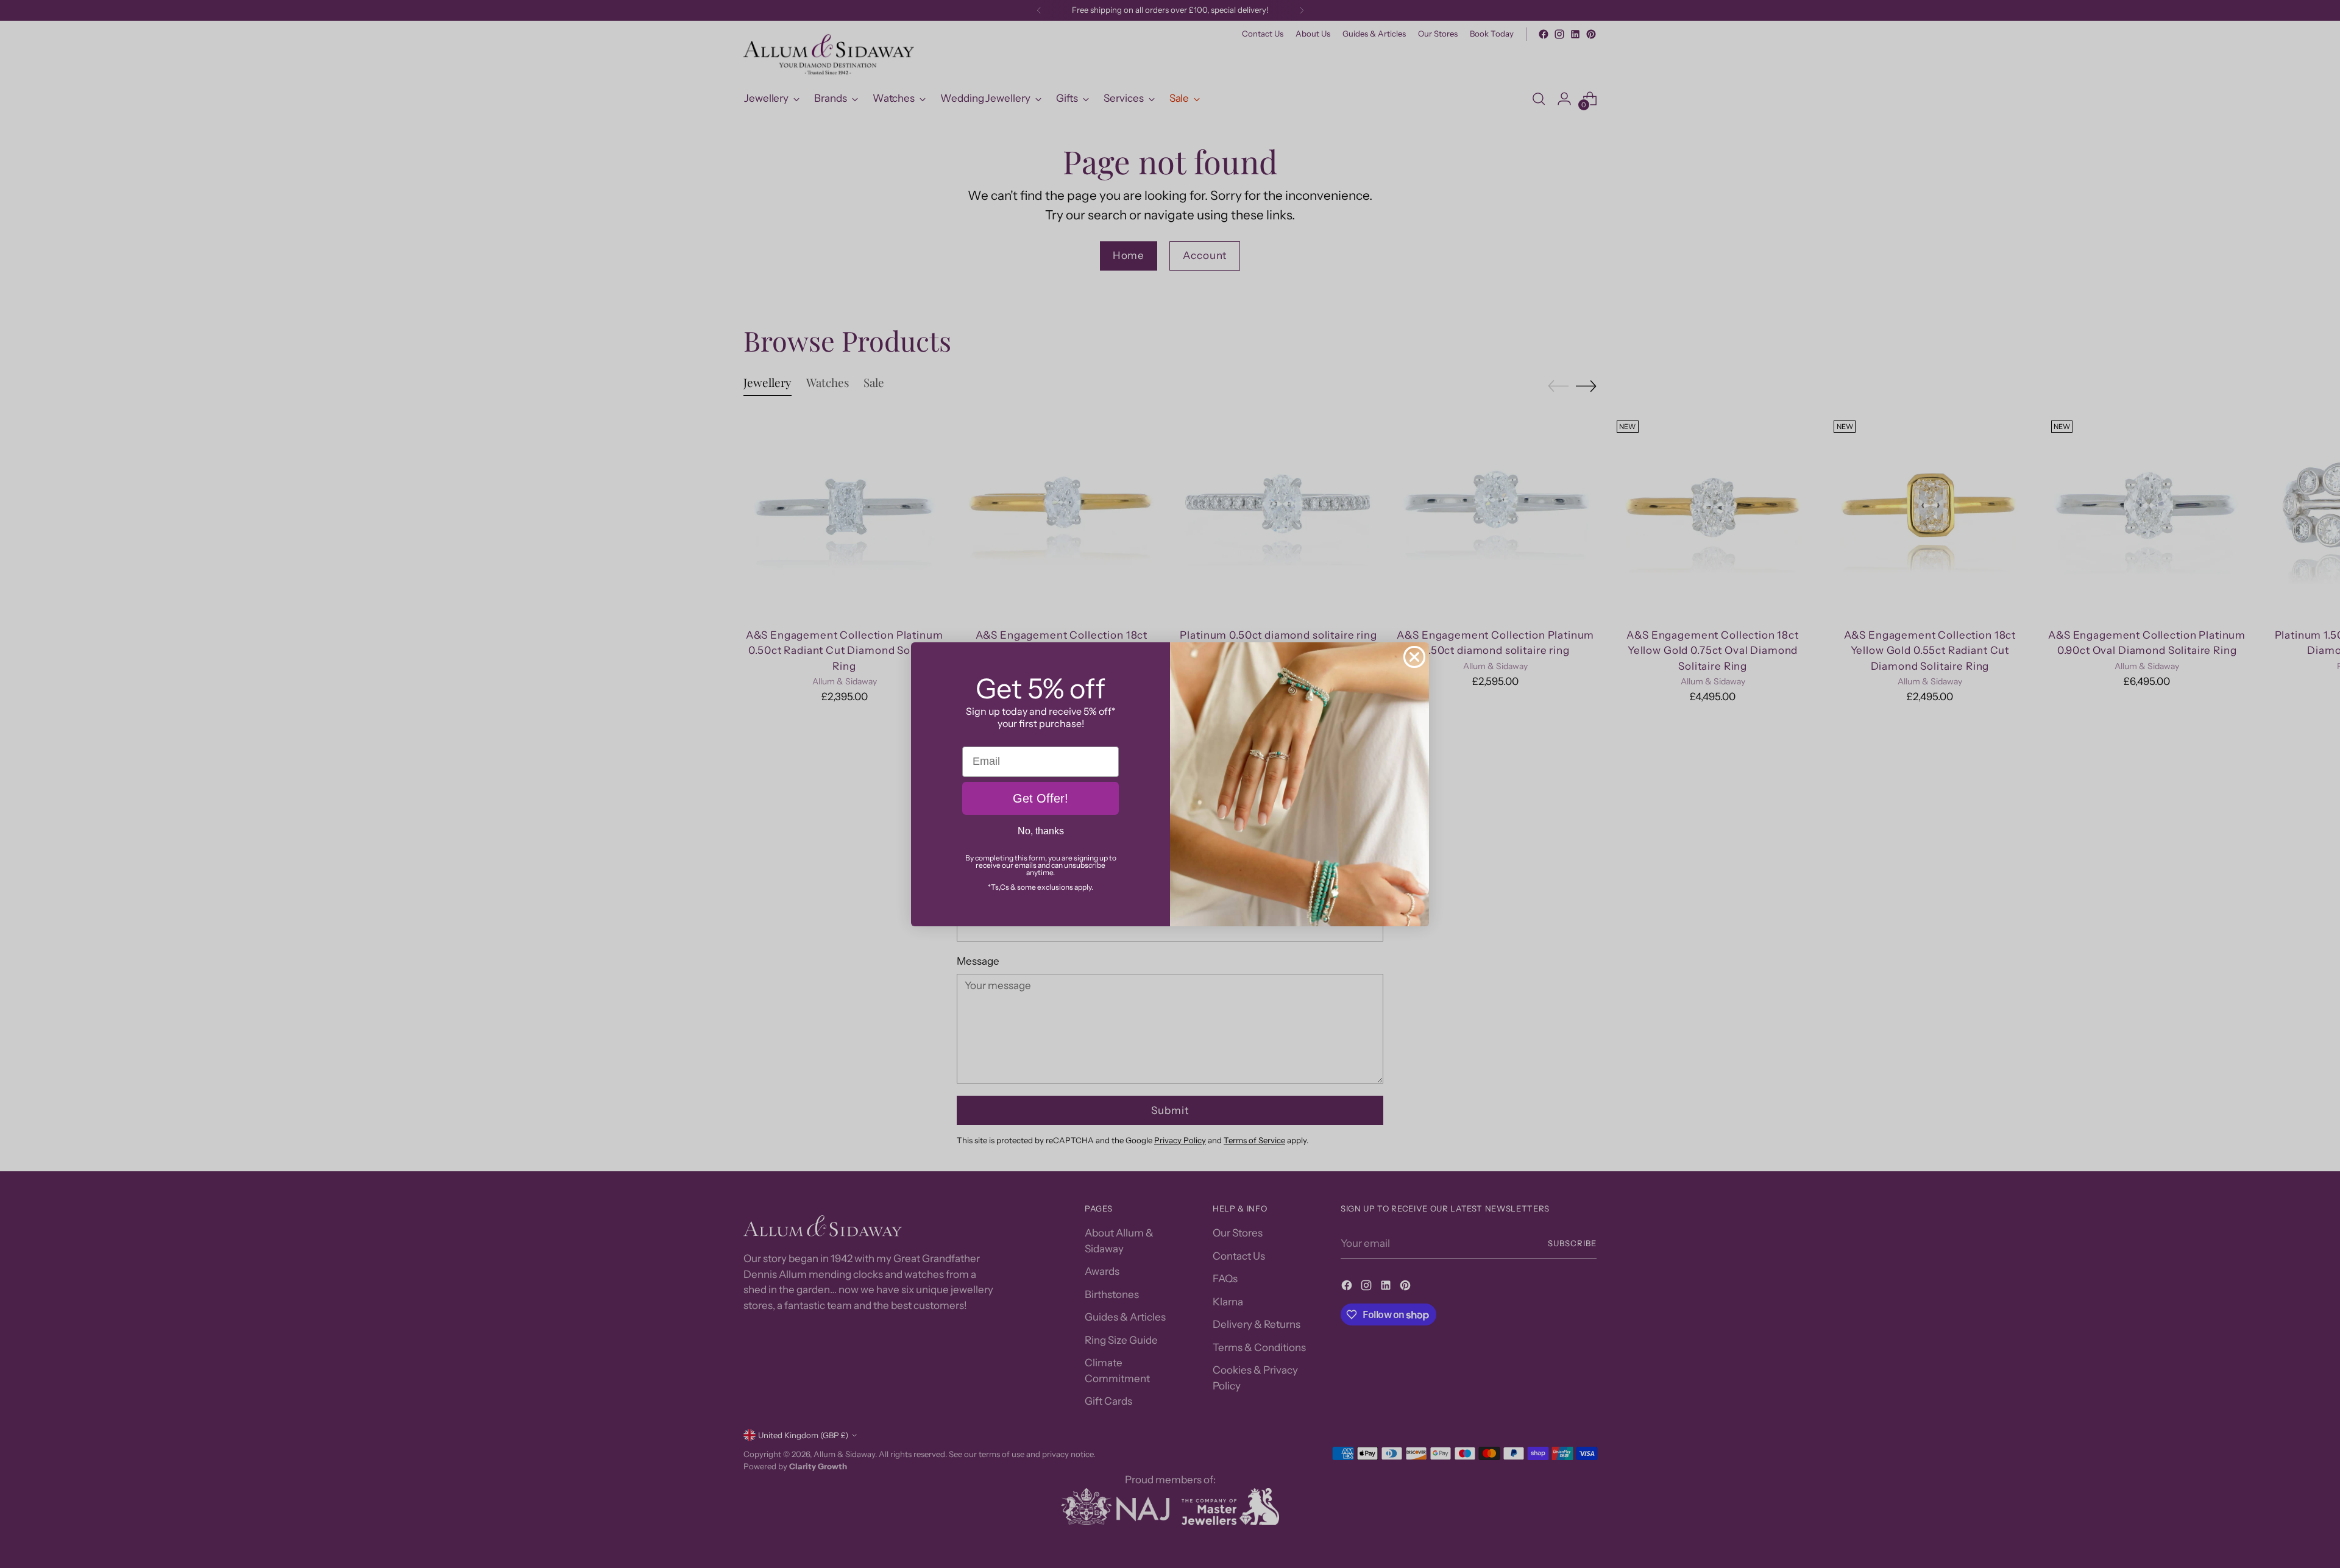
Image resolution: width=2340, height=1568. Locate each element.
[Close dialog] (1414, 657)
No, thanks (1041, 831)
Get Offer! (1041, 798)
